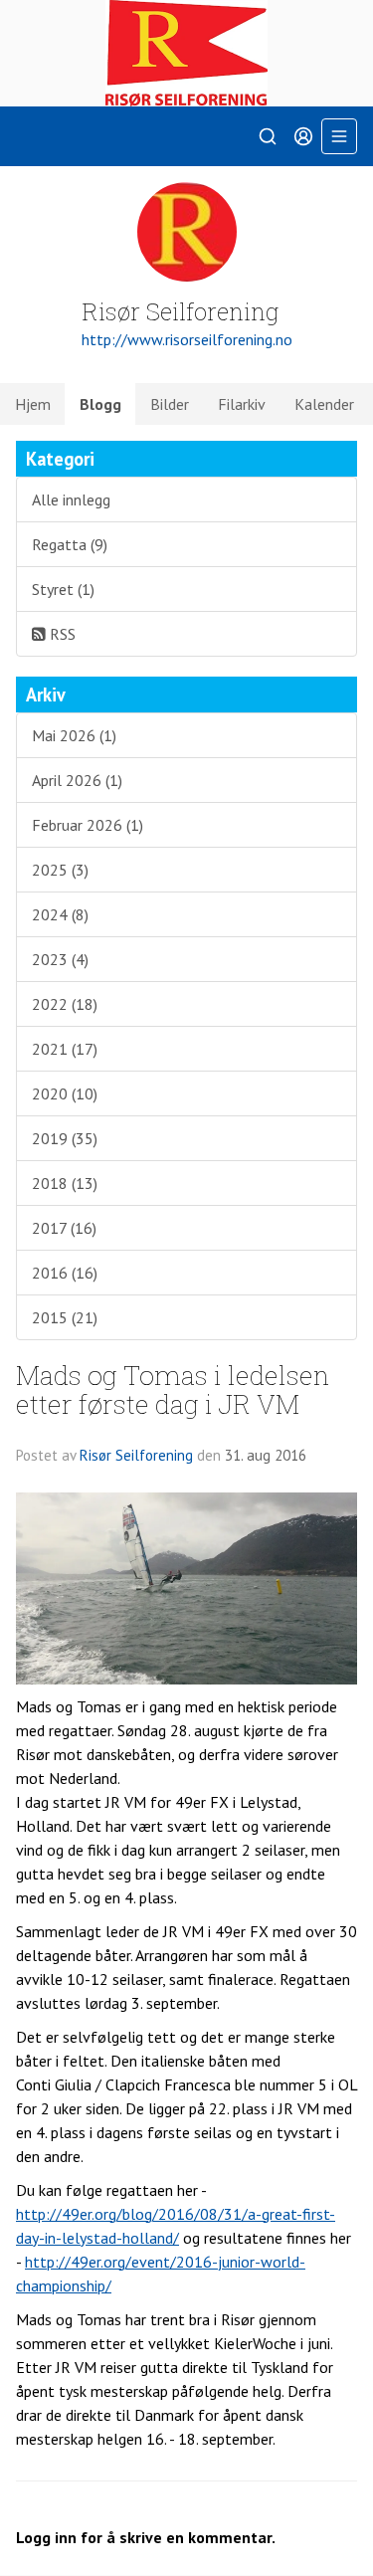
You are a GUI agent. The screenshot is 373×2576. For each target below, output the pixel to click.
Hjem (33, 404)
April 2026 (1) (77, 780)
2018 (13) (65, 1183)
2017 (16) (64, 1228)
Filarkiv (242, 404)
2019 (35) (65, 1138)
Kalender (324, 404)
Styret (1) (63, 589)
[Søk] (268, 136)
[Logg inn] (303, 136)
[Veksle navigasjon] (339, 136)
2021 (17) (65, 1049)
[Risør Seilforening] (186, 53)
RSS (61, 634)
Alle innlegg (71, 499)
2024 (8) (60, 914)
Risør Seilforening (136, 1455)
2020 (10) (65, 1093)
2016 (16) (65, 1273)
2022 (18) (65, 1004)
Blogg (100, 404)
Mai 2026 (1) (74, 735)
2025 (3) (60, 870)
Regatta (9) (70, 544)
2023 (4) (60, 959)
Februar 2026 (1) (88, 825)
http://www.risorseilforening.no (187, 339)
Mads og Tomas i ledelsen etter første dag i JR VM (173, 1389)
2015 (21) (65, 1317)
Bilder (170, 404)
